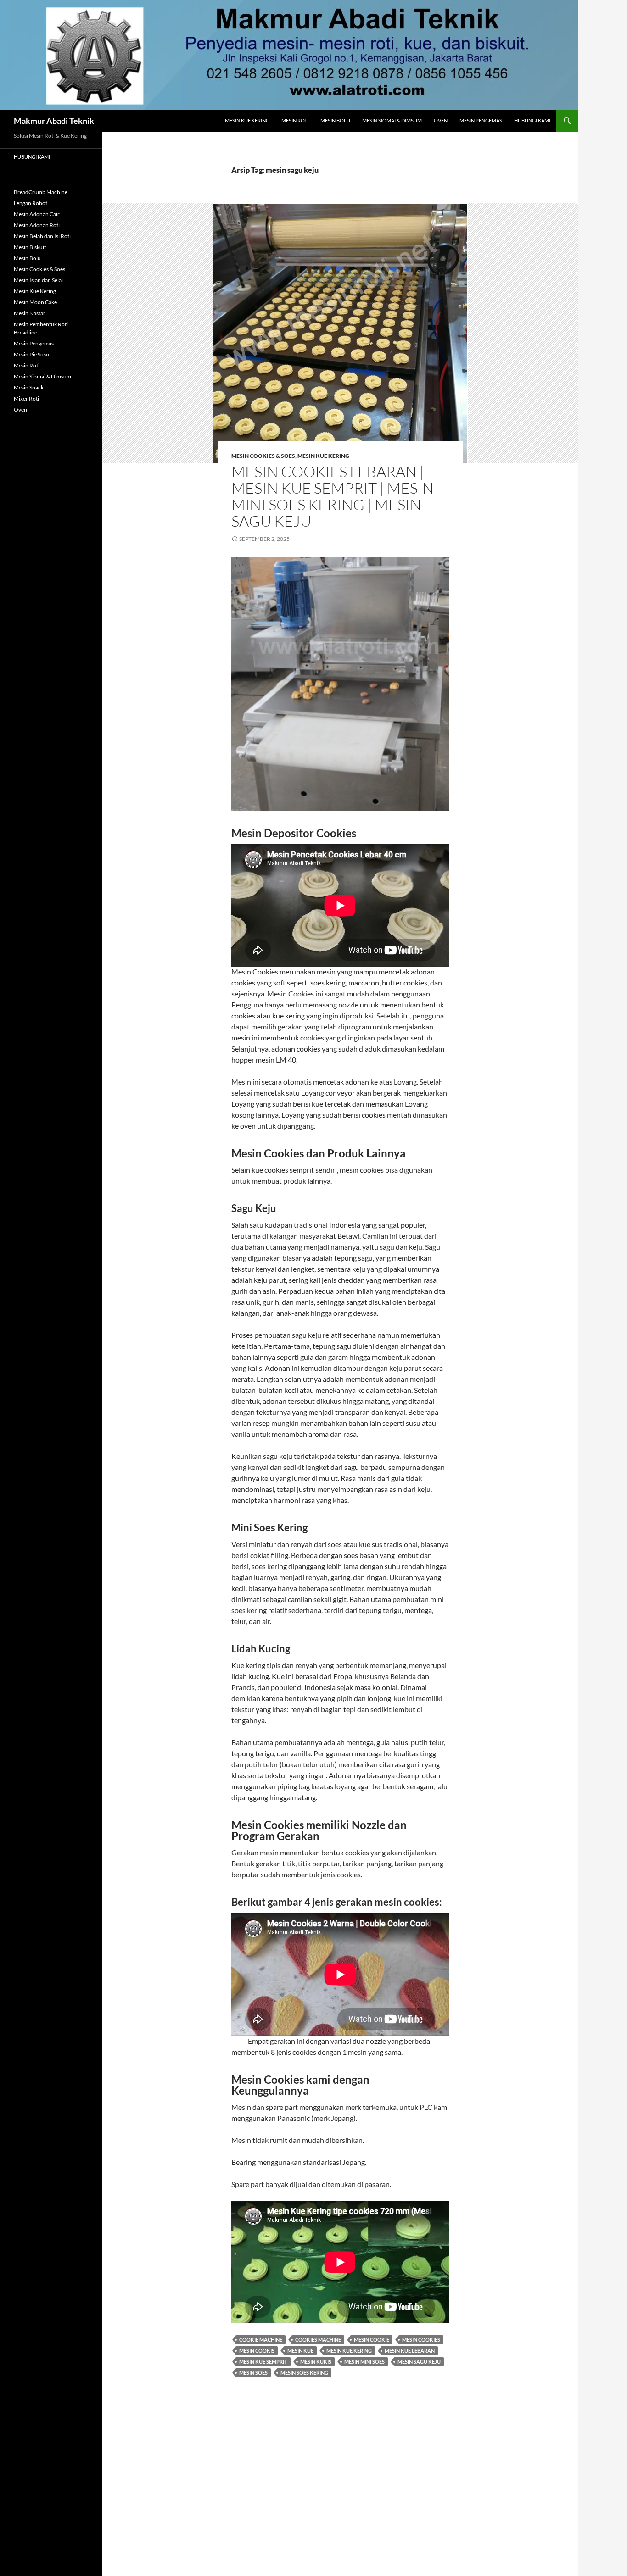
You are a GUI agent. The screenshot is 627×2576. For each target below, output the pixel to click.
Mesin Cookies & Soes (263, 456)
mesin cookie (372, 2340)
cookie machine (261, 2340)
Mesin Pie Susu (31, 354)
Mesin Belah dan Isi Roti (42, 236)
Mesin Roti (295, 120)
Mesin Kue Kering (247, 120)
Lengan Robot (31, 203)
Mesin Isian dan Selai (38, 280)
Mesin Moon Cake (35, 302)
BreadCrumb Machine (41, 192)
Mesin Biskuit (30, 247)
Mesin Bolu (335, 120)
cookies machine (318, 2340)
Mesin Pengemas (481, 120)
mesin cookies (421, 2340)
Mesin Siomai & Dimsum (392, 120)
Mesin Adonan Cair (37, 214)
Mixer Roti (26, 398)
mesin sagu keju (419, 2362)
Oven (441, 120)
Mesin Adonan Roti (37, 225)
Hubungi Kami (532, 120)
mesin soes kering (304, 2373)
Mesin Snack (29, 387)
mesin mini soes (364, 2362)
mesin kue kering (349, 2351)
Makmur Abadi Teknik (54, 121)
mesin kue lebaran (410, 2351)
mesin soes (253, 2373)
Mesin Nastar (30, 313)
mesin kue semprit (263, 2362)
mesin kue (300, 2351)
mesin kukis (316, 2362)
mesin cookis (257, 2351)
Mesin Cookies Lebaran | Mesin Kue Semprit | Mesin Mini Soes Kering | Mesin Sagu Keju (333, 496)
